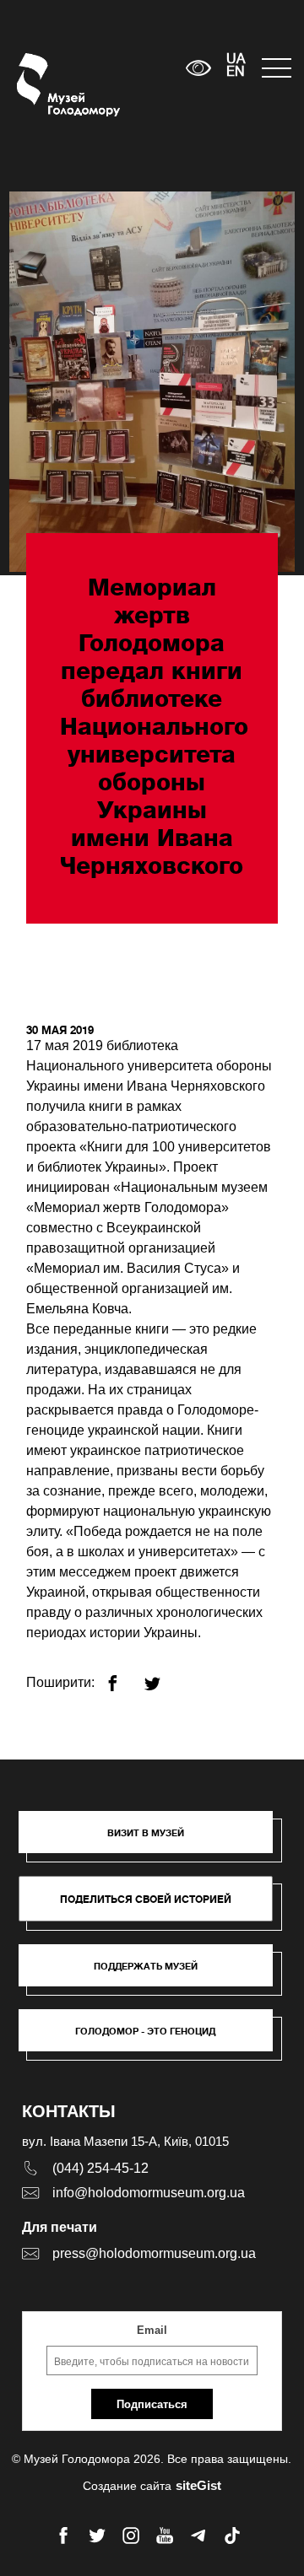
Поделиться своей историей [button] (146, 1899)
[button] (154, 1840)
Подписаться (152, 2404)
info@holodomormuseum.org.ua (149, 2193)
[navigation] (274, 68)
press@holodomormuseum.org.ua (154, 2253)
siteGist (198, 2485)
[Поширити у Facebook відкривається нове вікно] (123, 1676)
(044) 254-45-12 (100, 2168)
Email (152, 2330)
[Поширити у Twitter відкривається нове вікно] (163, 1676)
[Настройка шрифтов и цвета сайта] (199, 68)
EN (236, 73)
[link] (154, 1974)
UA (236, 60)
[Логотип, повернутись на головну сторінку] (49, 85)
